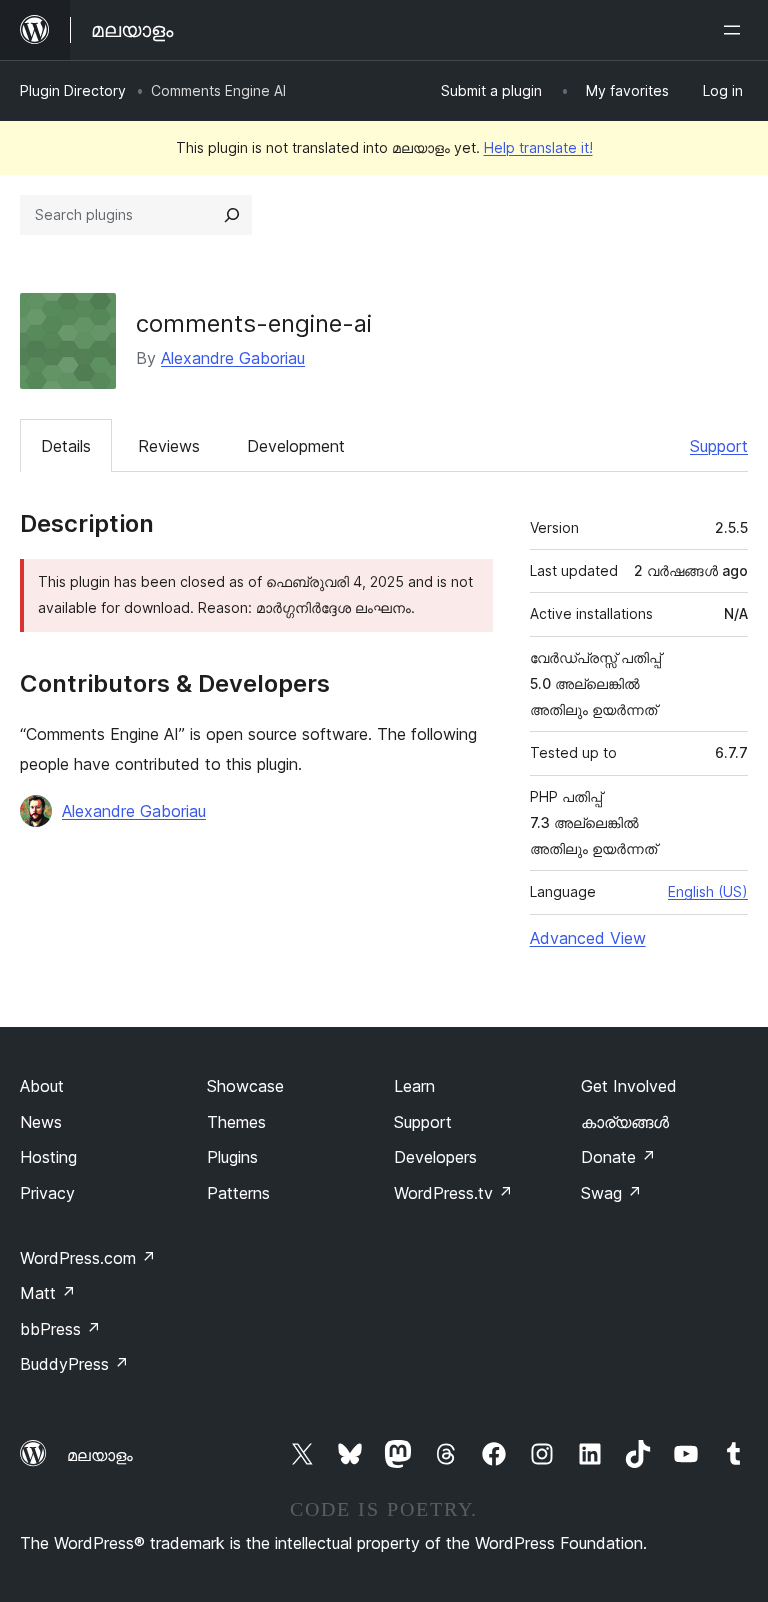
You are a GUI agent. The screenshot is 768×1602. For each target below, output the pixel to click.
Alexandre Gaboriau (233, 358)
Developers (435, 1157)
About (42, 1086)
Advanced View (588, 938)
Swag (611, 1193)
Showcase (245, 1086)
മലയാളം (100, 1455)
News (41, 1122)
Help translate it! (538, 147)
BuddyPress (74, 1364)
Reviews (169, 446)
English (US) (708, 891)
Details (66, 446)
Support (719, 446)
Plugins (232, 1157)
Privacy (47, 1193)
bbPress (60, 1329)
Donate (618, 1157)
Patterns (238, 1193)
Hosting (48, 1157)
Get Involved (629, 1086)
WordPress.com (88, 1258)
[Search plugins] (232, 215)
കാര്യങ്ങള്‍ (625, 1122)
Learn (414, 1086)
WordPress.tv (453, 1193)
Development (296, 446)
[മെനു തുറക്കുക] (736, 30)
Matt (48, 1293)
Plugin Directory (73, 90)
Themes (236, 1122)
